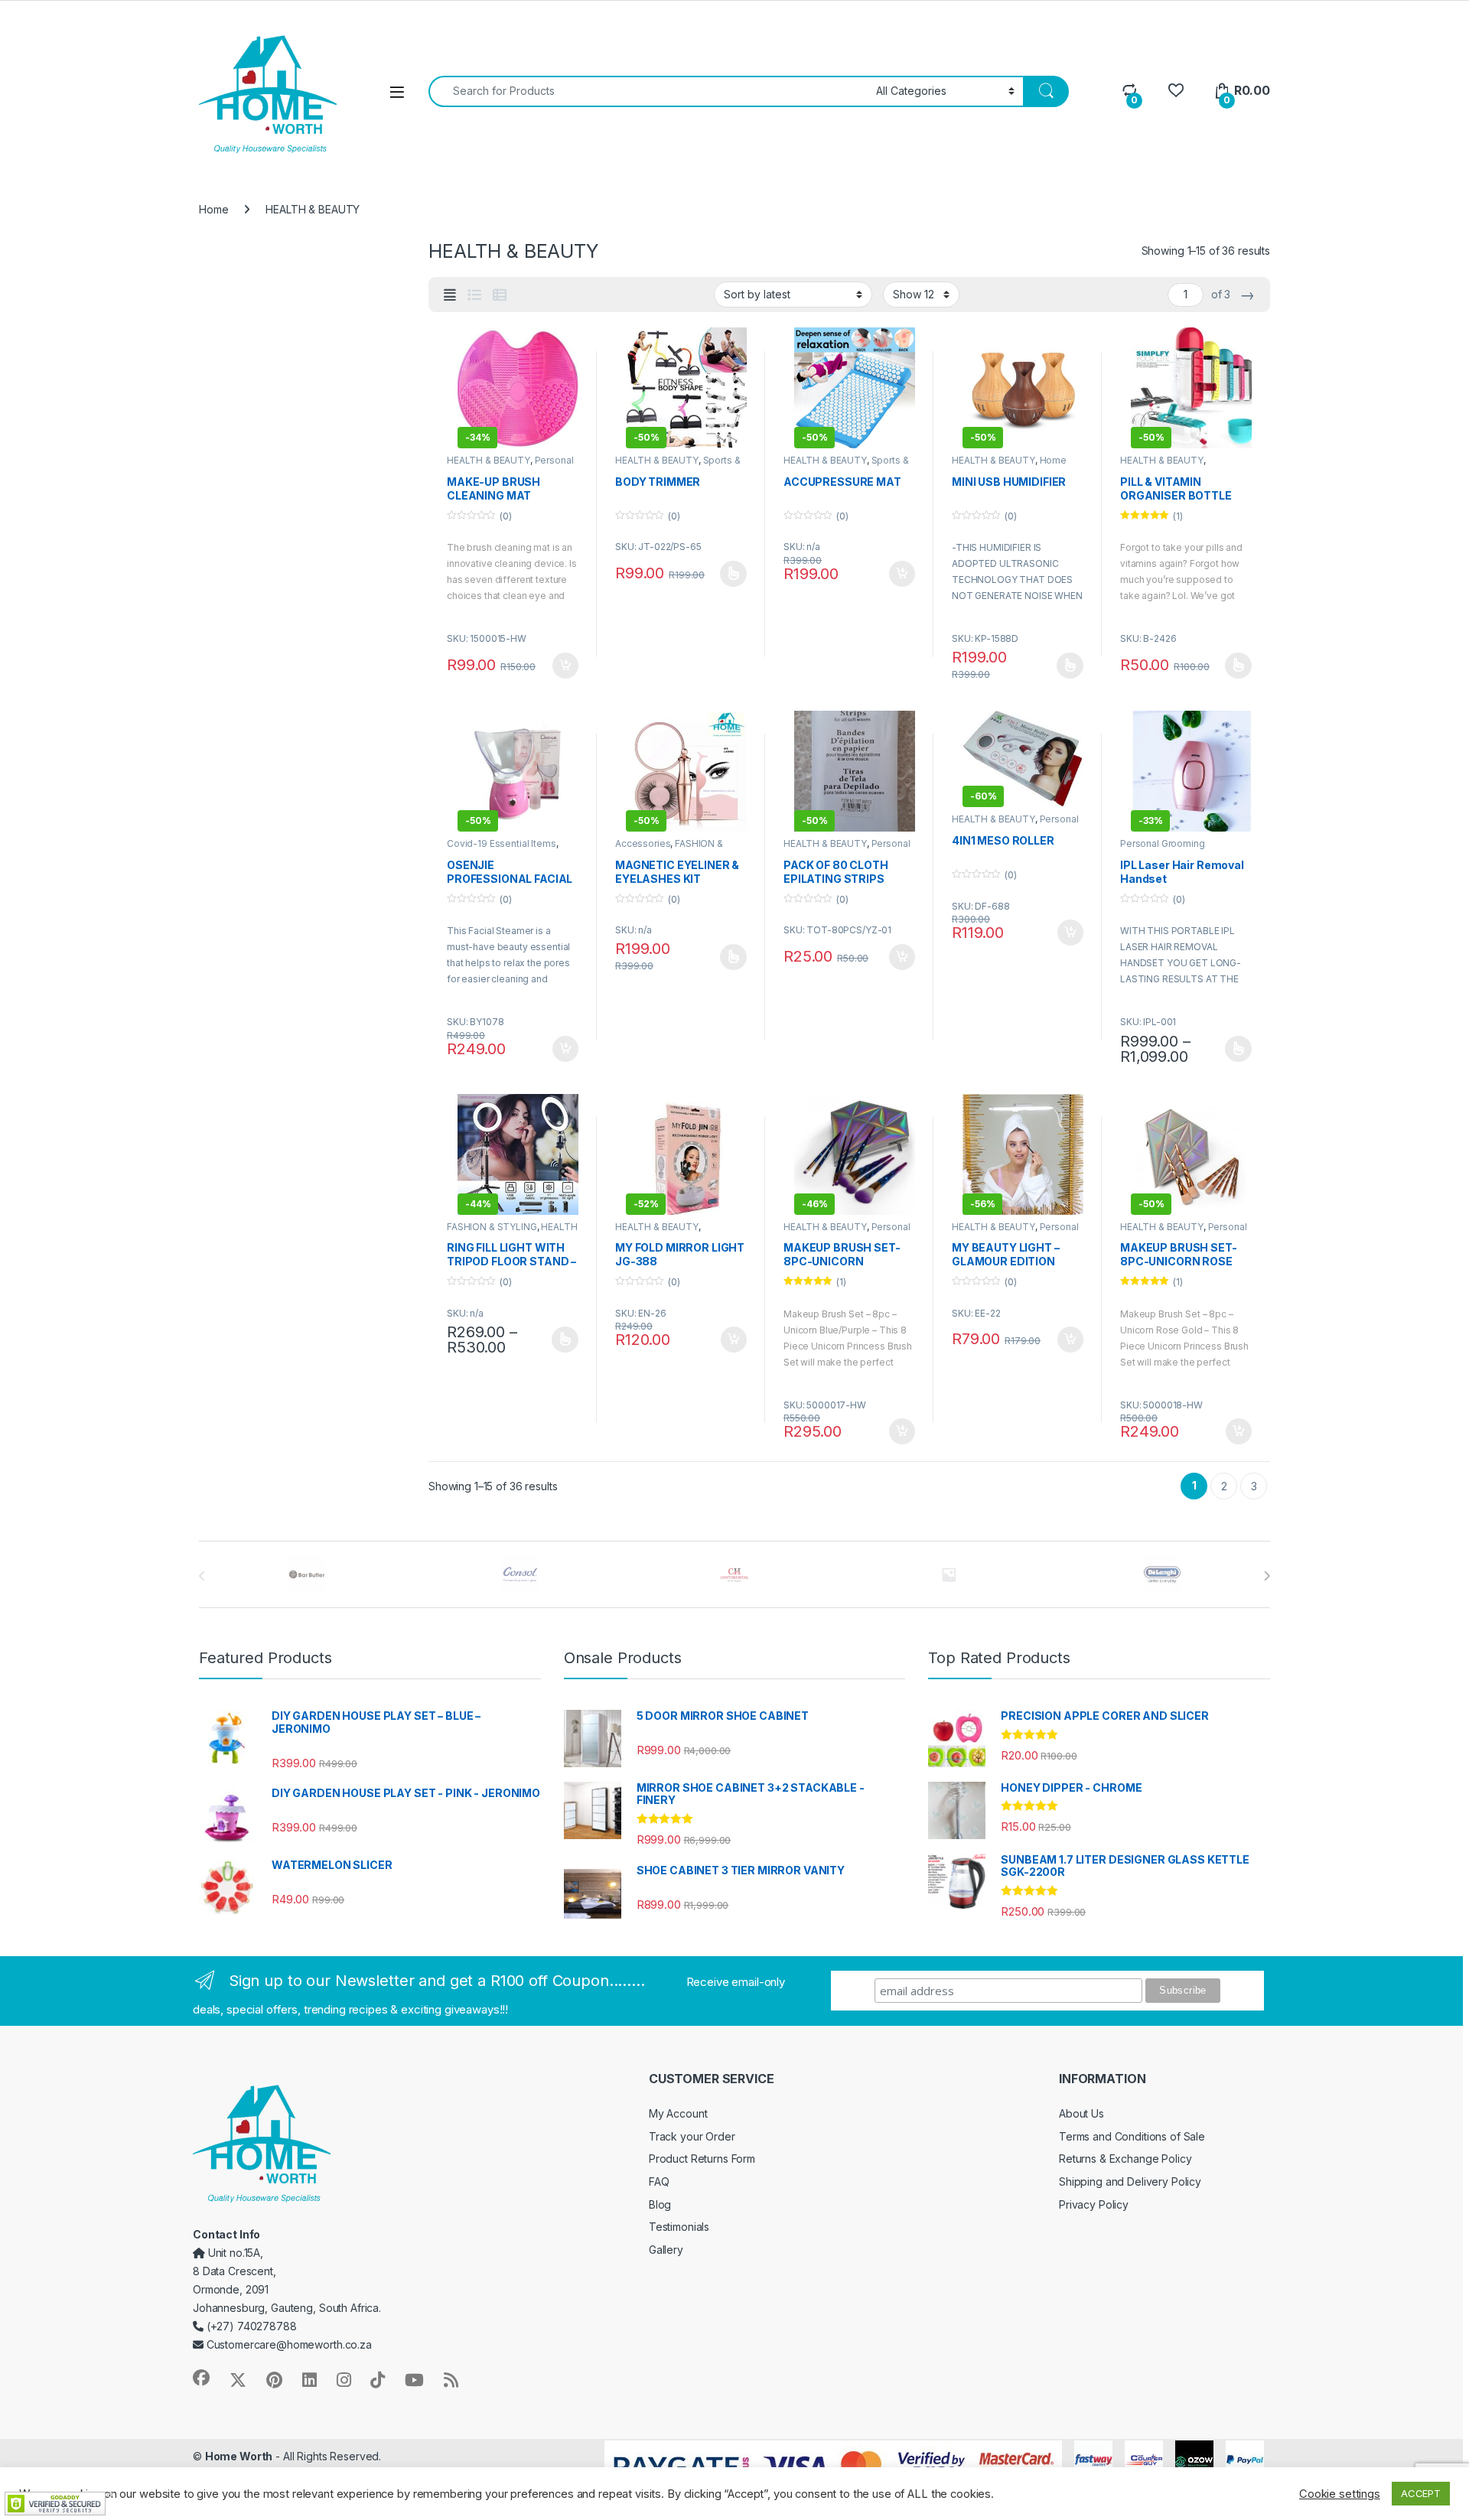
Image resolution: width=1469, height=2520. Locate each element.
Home (213, 209)
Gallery (666, 2250)
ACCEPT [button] (1421, 2493)
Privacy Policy (1094, 2204)
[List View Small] (500, 295)
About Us (1081, 2113)
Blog (660, 2204)
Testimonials (679, 2227)
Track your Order (692, 2136)
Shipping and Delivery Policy (1130, 2181)
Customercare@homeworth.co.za (288, 2344)
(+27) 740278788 (250, 2326)
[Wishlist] (1176, 91)
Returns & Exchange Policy (1125, 2159)
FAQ (659, 2181)
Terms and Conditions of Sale (1132, 2136)
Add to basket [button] (562, 666)
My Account (678, 2113)
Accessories (643, 843)
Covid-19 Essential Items (502, 843)
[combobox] (648, 91)
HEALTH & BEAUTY (489, 460)
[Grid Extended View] (450, 295)
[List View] (474, 295)
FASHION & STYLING (492, 1227)
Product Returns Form (702, 2159)
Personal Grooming (1163, 843)
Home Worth (239, 2456)
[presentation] (1267, 1576)
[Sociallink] (201, 2378)
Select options (728, 574)
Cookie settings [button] (1340, 2494)
